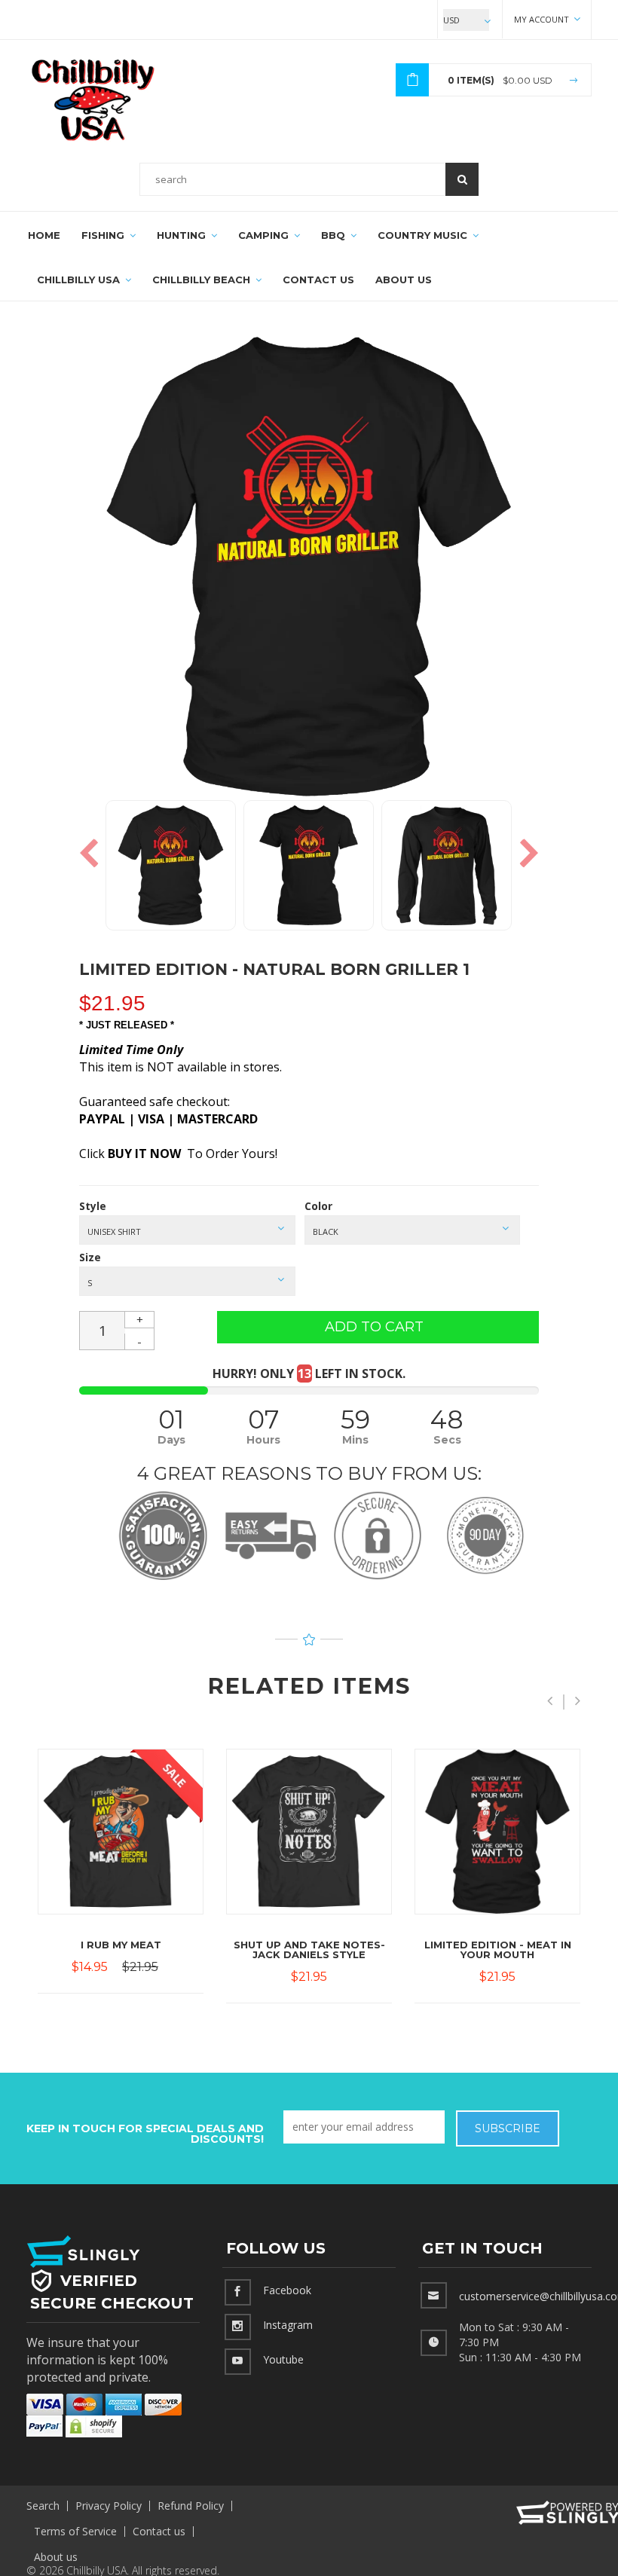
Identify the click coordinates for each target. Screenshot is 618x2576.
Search (43, 2506)
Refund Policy (191, 2506)
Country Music (424, 235)
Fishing (104, 235)
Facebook (287, 2289)
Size (90, 1257)
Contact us (159, 2531)
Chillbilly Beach (203, 280)
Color (318, 1206)
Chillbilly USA (80, 280)
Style (93, 1206)
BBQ (335, 235)
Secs (447, 1440)
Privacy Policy (109, 2506)
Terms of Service (75, 2531)
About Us (404, 280)
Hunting (183, 235)
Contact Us (318, 280)
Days (171, 1440)
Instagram (288, 2324)
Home (44, 235)
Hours (263, 1440)
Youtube (283, 2359)
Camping (265, 235)
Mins (355, 1440)
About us (56, 2557)
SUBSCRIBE (508, 2128)
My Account (543, 19)
